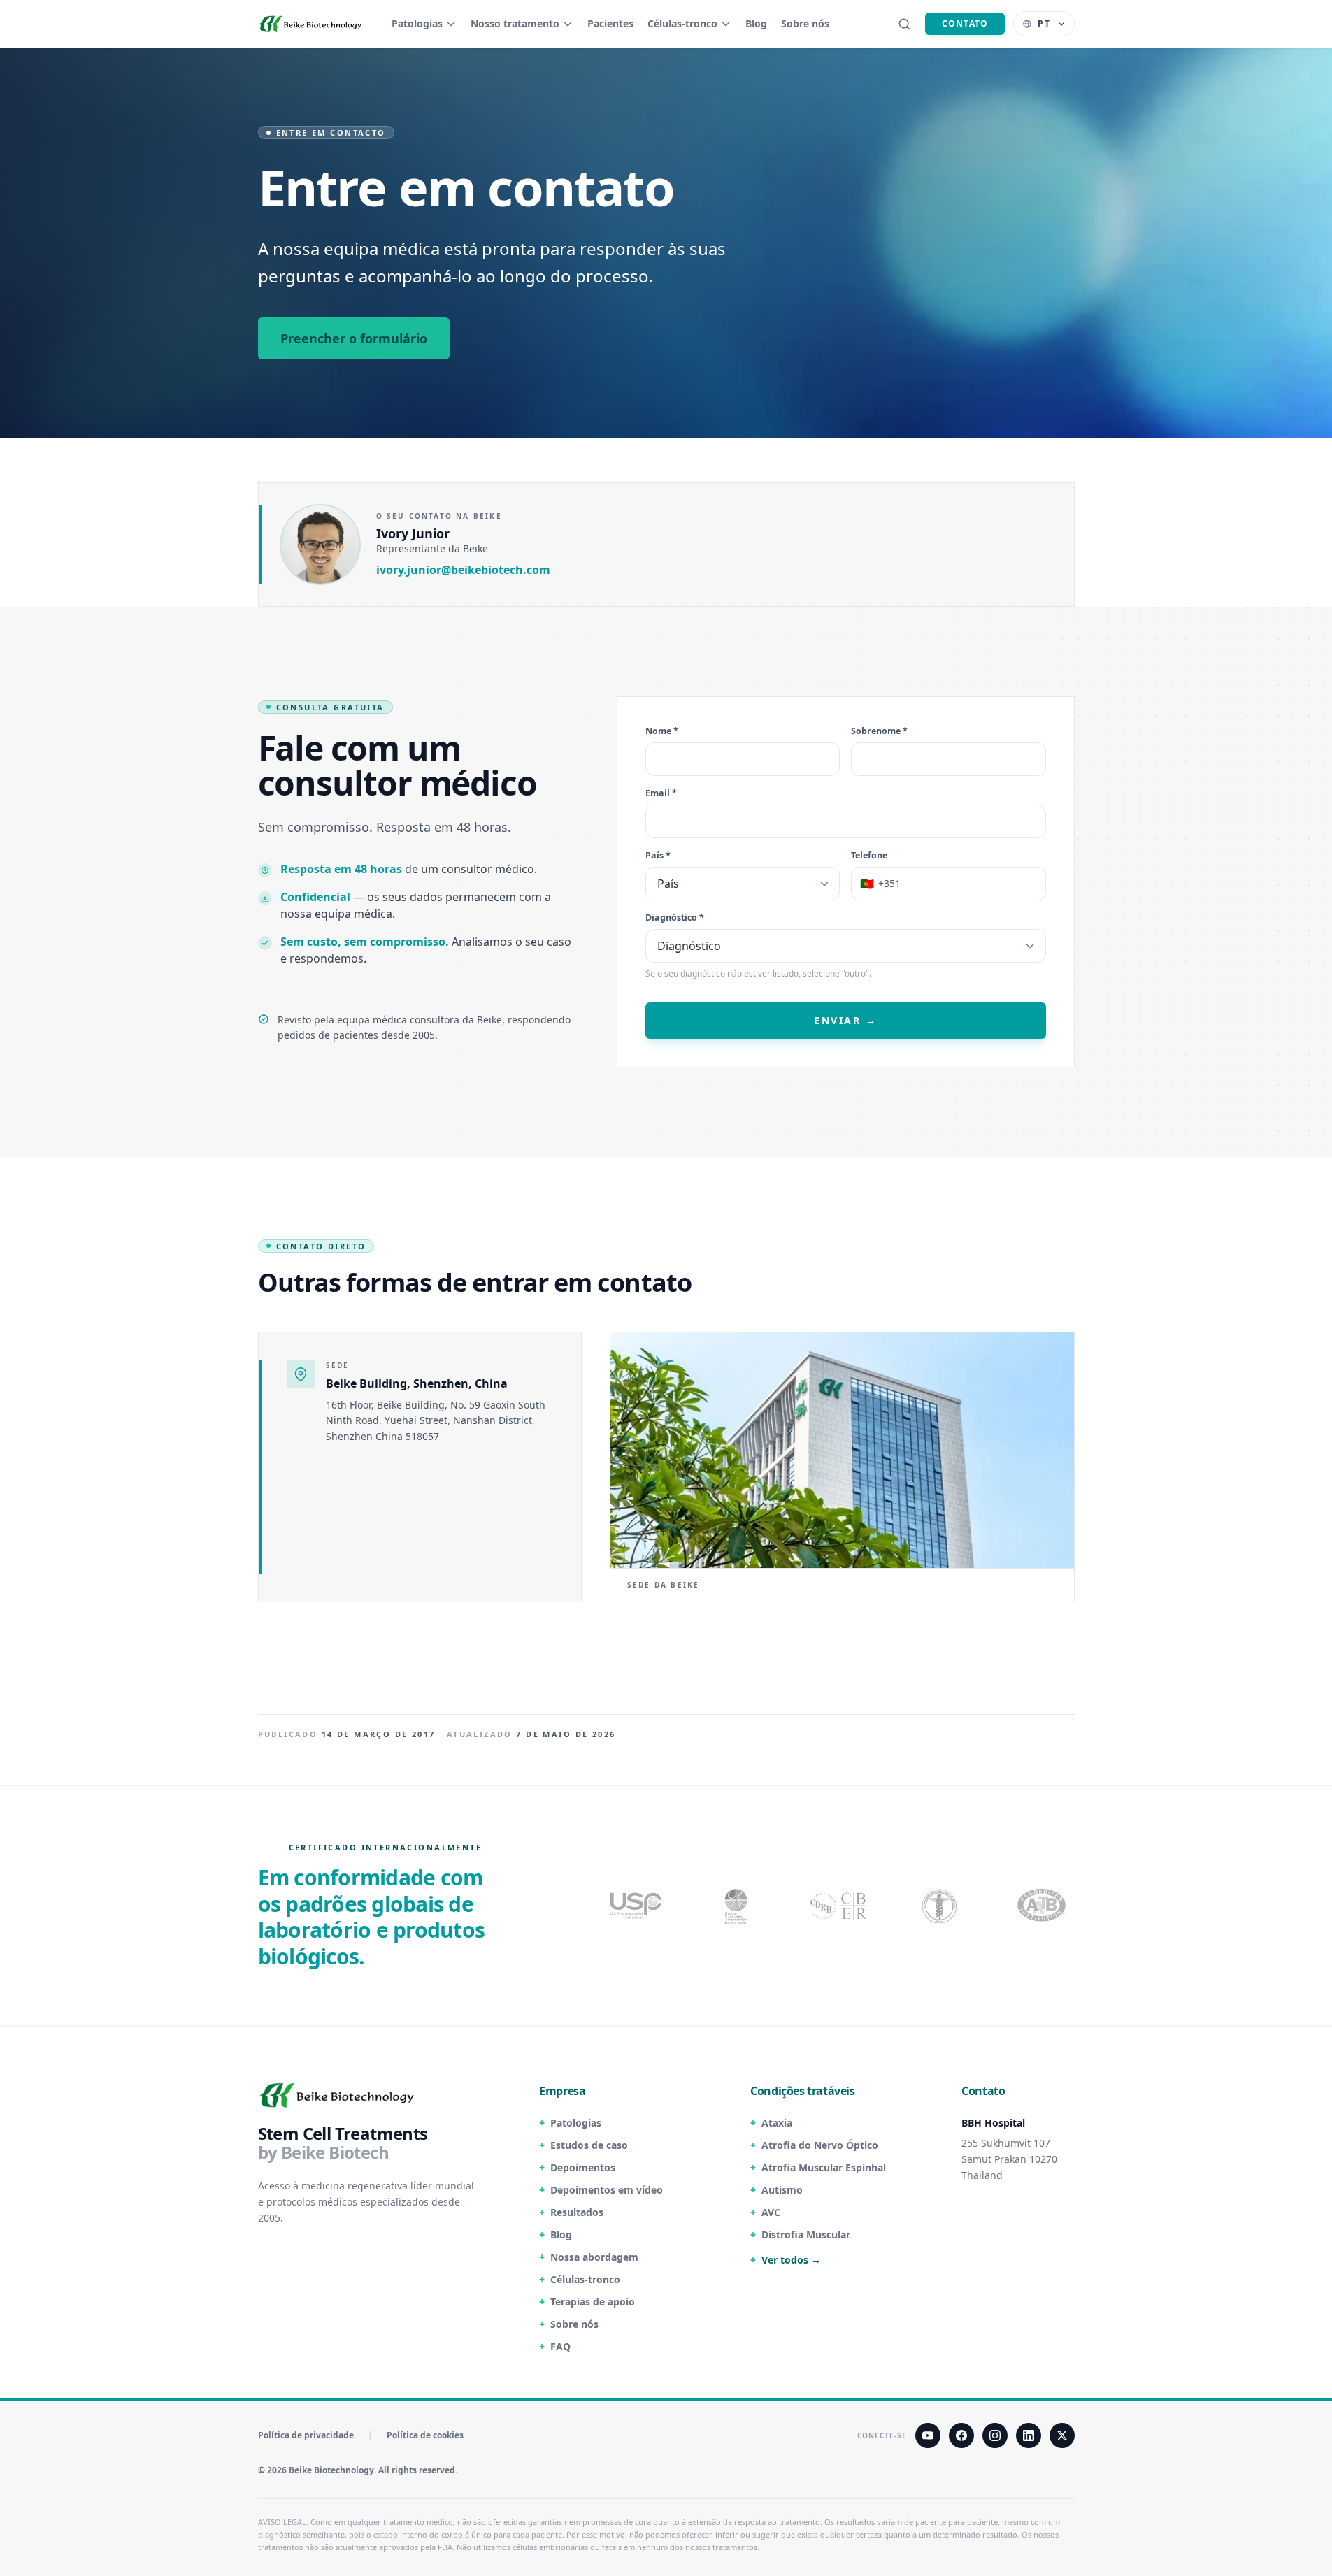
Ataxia (777, 2123)
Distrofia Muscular (806, 2235)
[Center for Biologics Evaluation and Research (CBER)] (941, 1906)
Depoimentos (583, 2167)
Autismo (782, 2190)
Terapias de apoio (593, 2302)
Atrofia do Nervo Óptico (820, 2145)
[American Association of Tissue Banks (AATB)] (1043, 1906)
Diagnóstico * (675, 918)
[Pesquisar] (904, 24)
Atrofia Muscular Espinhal (824, 2167)
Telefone (869, 856)
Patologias (417, 23)
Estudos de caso (589, 2145)
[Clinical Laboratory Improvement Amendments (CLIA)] (738, 1906)
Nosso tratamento (515, 23)
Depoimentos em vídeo (607, 2190)
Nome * (662, 731)
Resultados (577, 2212)
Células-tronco (682, 23)
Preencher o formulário (354, 338)
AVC (771, 2212)
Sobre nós (805, 23)
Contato (965, 23)
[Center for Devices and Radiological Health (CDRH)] (840, 1906)
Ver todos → (791, 2260)
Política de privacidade (306, 2435)
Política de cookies (425, 2435)
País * (658, 856)
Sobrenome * (879, 731)
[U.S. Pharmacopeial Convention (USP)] (636, 1906)
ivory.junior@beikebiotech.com (463, 570)
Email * (661, 794)
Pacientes (610, 23)
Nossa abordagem (594, 2257)
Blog (756, 23)
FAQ (560, 2346)
